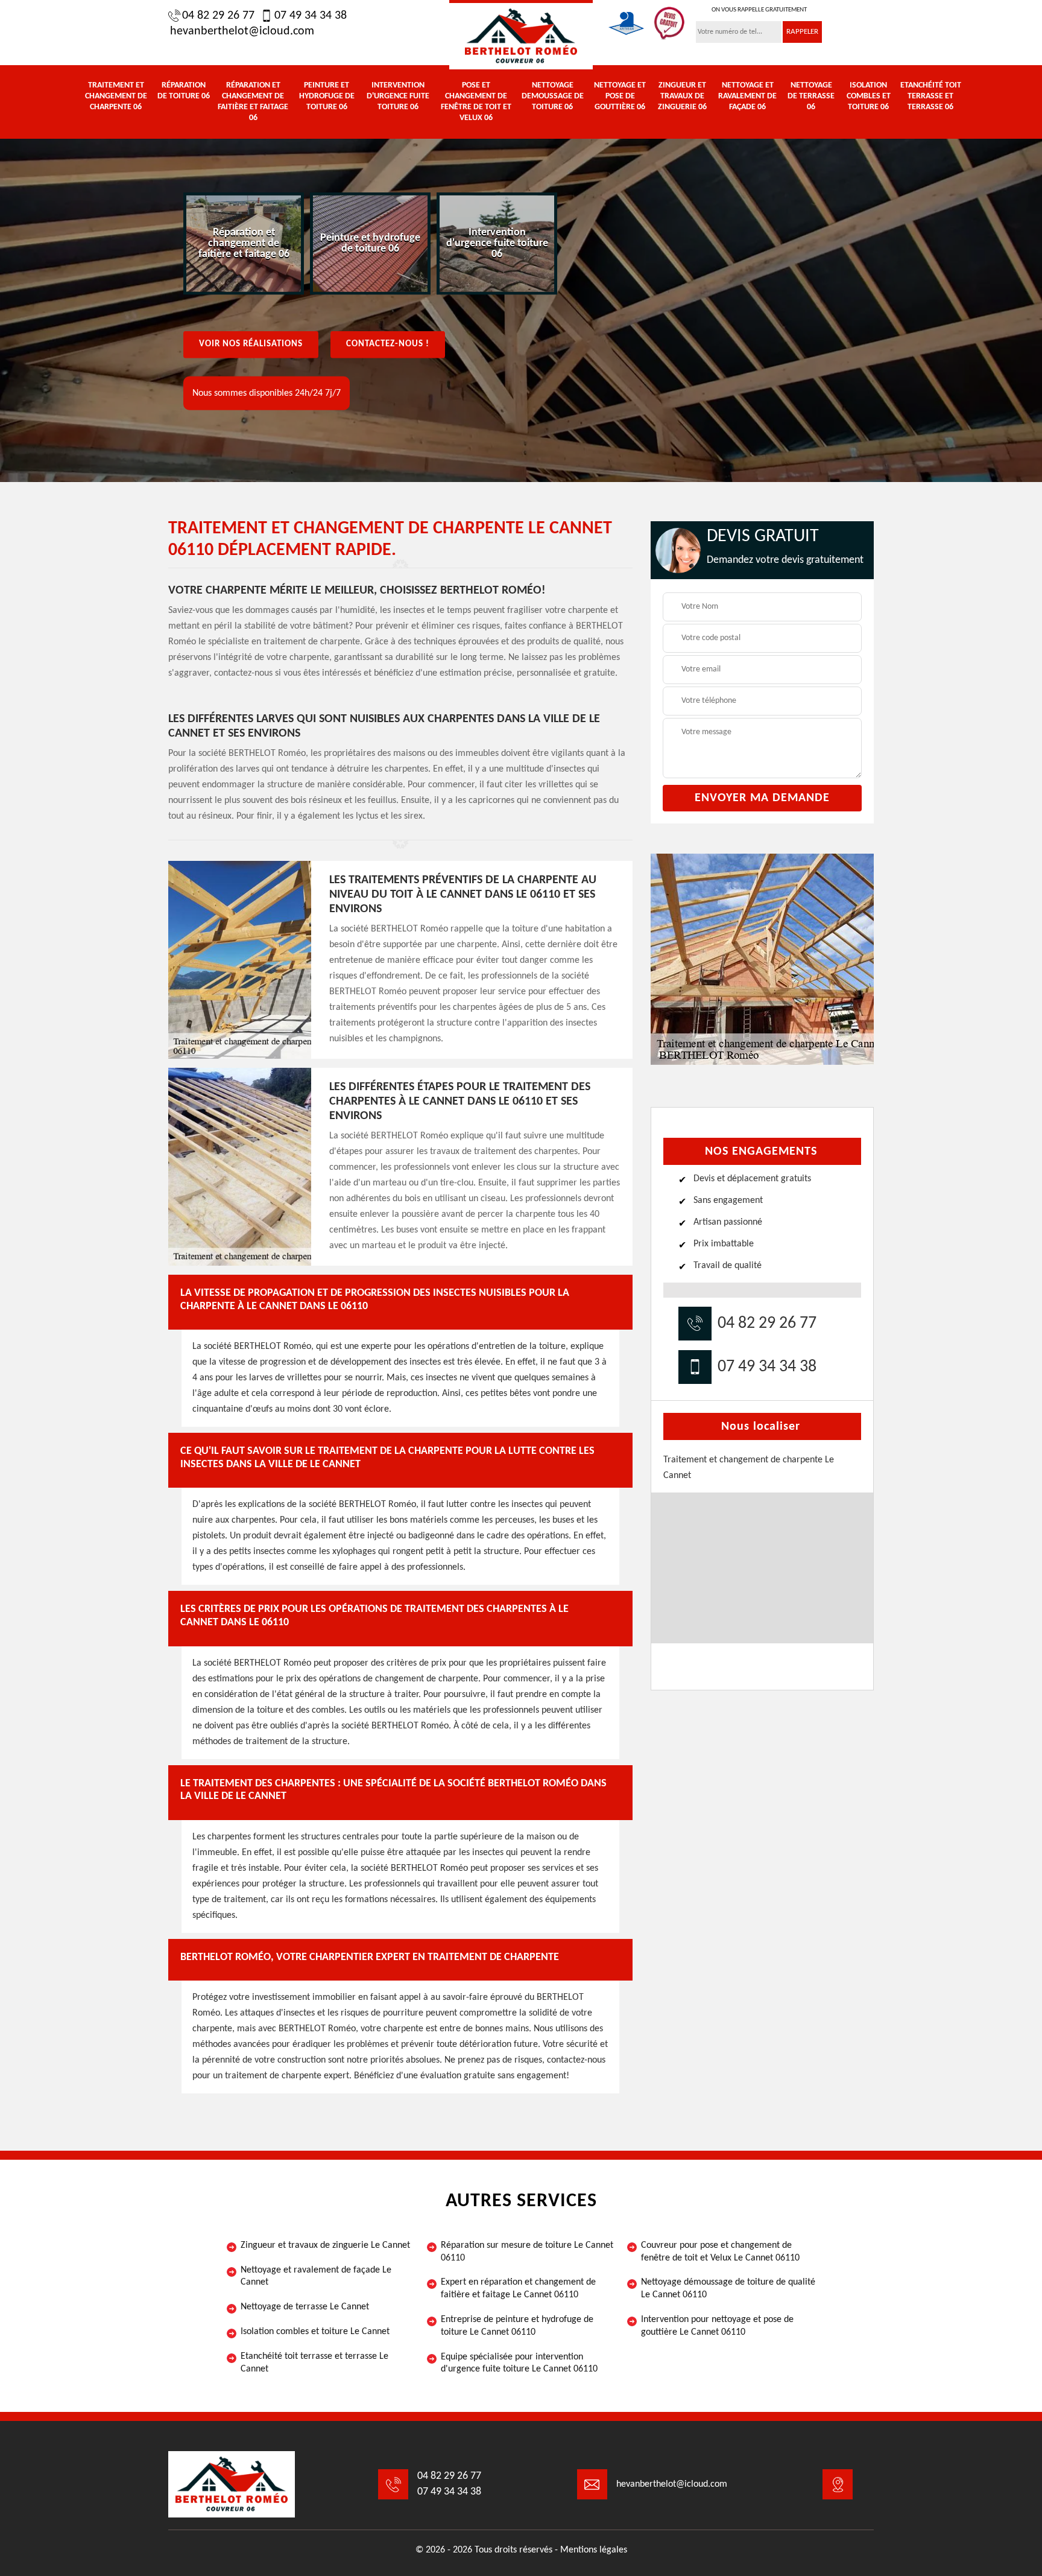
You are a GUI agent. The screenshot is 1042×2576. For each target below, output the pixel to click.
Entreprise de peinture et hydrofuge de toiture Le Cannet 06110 (517, 2326)
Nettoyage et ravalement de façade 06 (747, 96)
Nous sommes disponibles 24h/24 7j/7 (267, 393)
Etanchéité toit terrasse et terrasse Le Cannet (314, 2363)
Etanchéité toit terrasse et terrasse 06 (931, 96)
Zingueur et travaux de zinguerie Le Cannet (325, 2245)
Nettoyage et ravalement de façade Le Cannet (316, 2276)
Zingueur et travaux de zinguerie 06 (682, 96)
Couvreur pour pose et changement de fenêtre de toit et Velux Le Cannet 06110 (720, 2252)
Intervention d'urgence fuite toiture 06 (398, 96)
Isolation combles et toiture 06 (869, 96)
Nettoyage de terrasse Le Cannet (305, 2307)
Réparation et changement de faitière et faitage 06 (253, 102)
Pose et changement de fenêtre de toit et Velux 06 (476, 102)
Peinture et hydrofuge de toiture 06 (327, 96)
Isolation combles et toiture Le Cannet (315, 2332)
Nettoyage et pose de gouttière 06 (620, 96)
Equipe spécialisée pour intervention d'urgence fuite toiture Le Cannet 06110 (519, 2363)
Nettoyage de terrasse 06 (811, 96)
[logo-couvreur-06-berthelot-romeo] (521, 35)
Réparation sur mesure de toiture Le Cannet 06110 (527, 2252)
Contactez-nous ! (388, 344)
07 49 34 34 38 (311, 16)
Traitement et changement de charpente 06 (116, 96)
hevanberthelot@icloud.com (242, 31)
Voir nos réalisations (251, 344)
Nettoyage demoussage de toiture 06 (553, 96)
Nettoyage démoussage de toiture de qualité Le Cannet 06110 (728, 2289)
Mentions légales (594, 2550)
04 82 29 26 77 (218, 16)
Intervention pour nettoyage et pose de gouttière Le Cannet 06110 (717, 2326)
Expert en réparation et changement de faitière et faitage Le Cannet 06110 (518, 2289)
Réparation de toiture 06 (184, 91)
